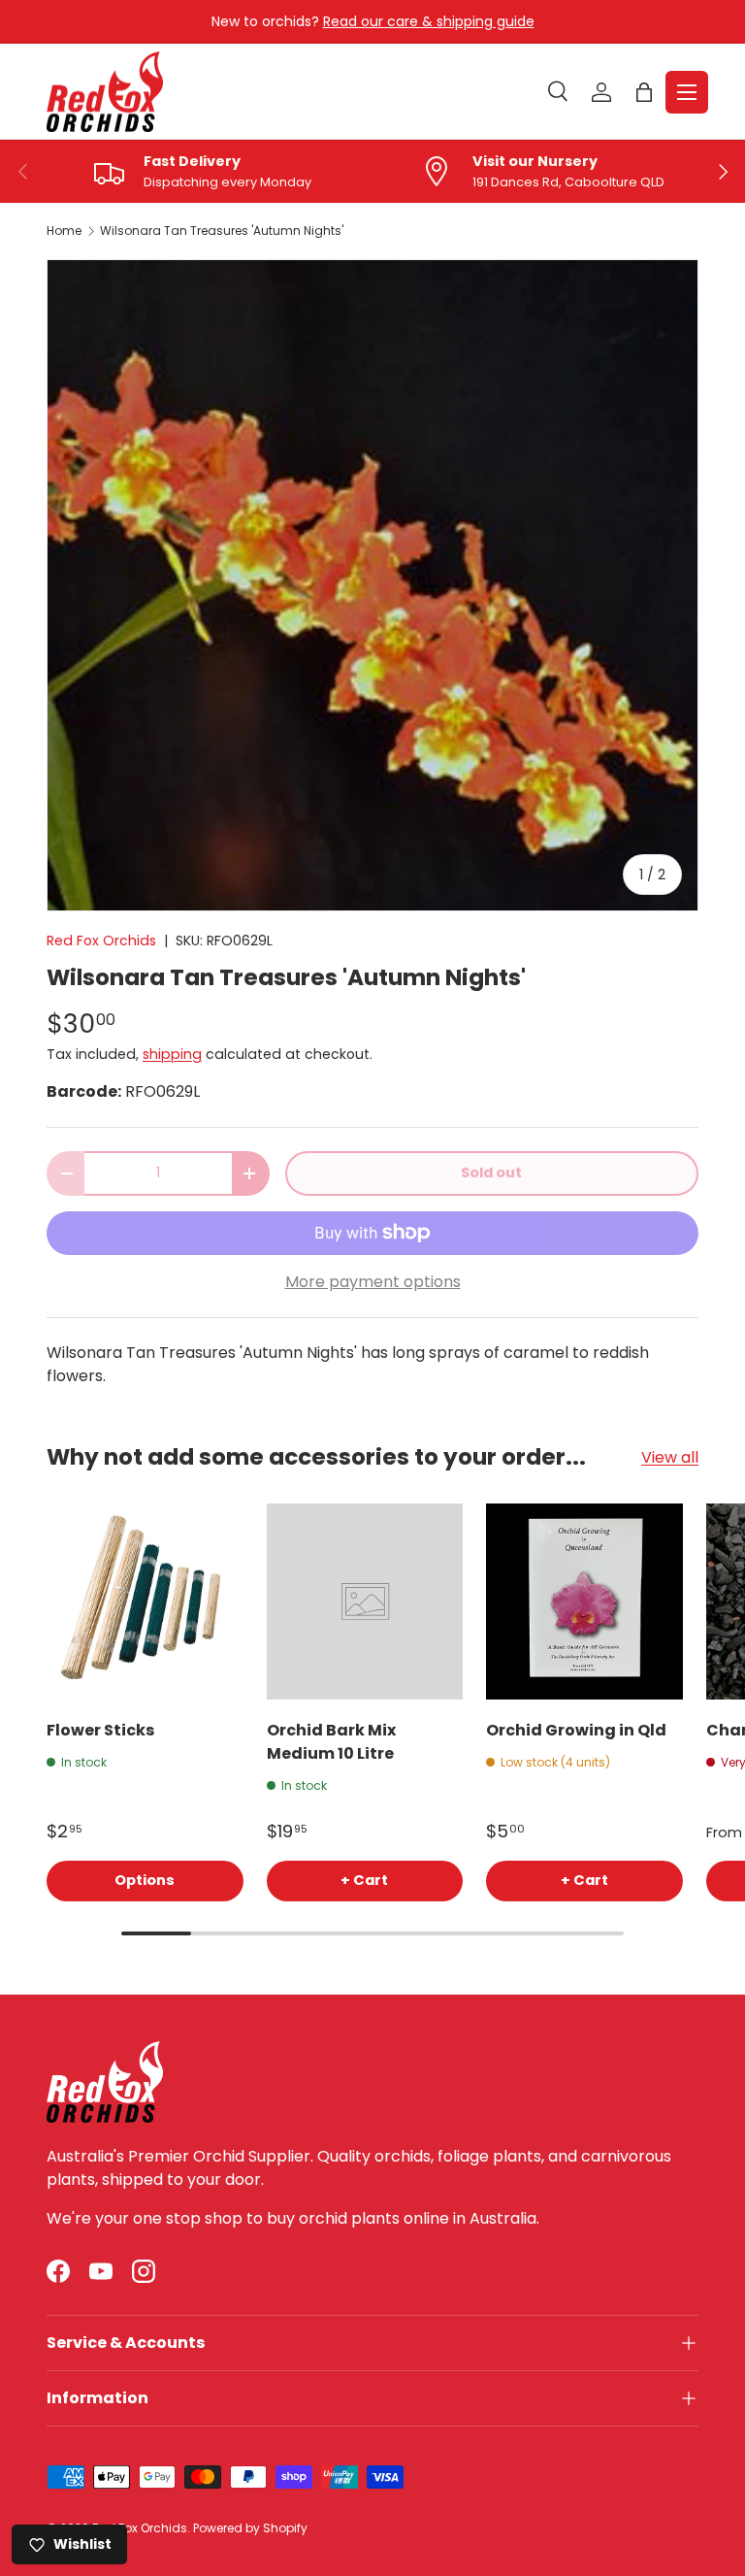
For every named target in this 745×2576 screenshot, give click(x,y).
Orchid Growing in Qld (576, 1730)
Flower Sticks (100, 1730)
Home (64, 231)
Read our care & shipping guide (429, 21)
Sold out (491, 1172)
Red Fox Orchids (101, 941)
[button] (644, 92)
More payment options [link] (373, 1282)
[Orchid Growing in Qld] (584, 1602)
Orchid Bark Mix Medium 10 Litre (331, 1742)
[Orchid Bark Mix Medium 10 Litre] (365, 1602)
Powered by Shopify (250, 2528)
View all (670, 1457)
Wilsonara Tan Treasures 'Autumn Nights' (222, 231)
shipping (172, 1054)
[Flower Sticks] (145, 1602)
